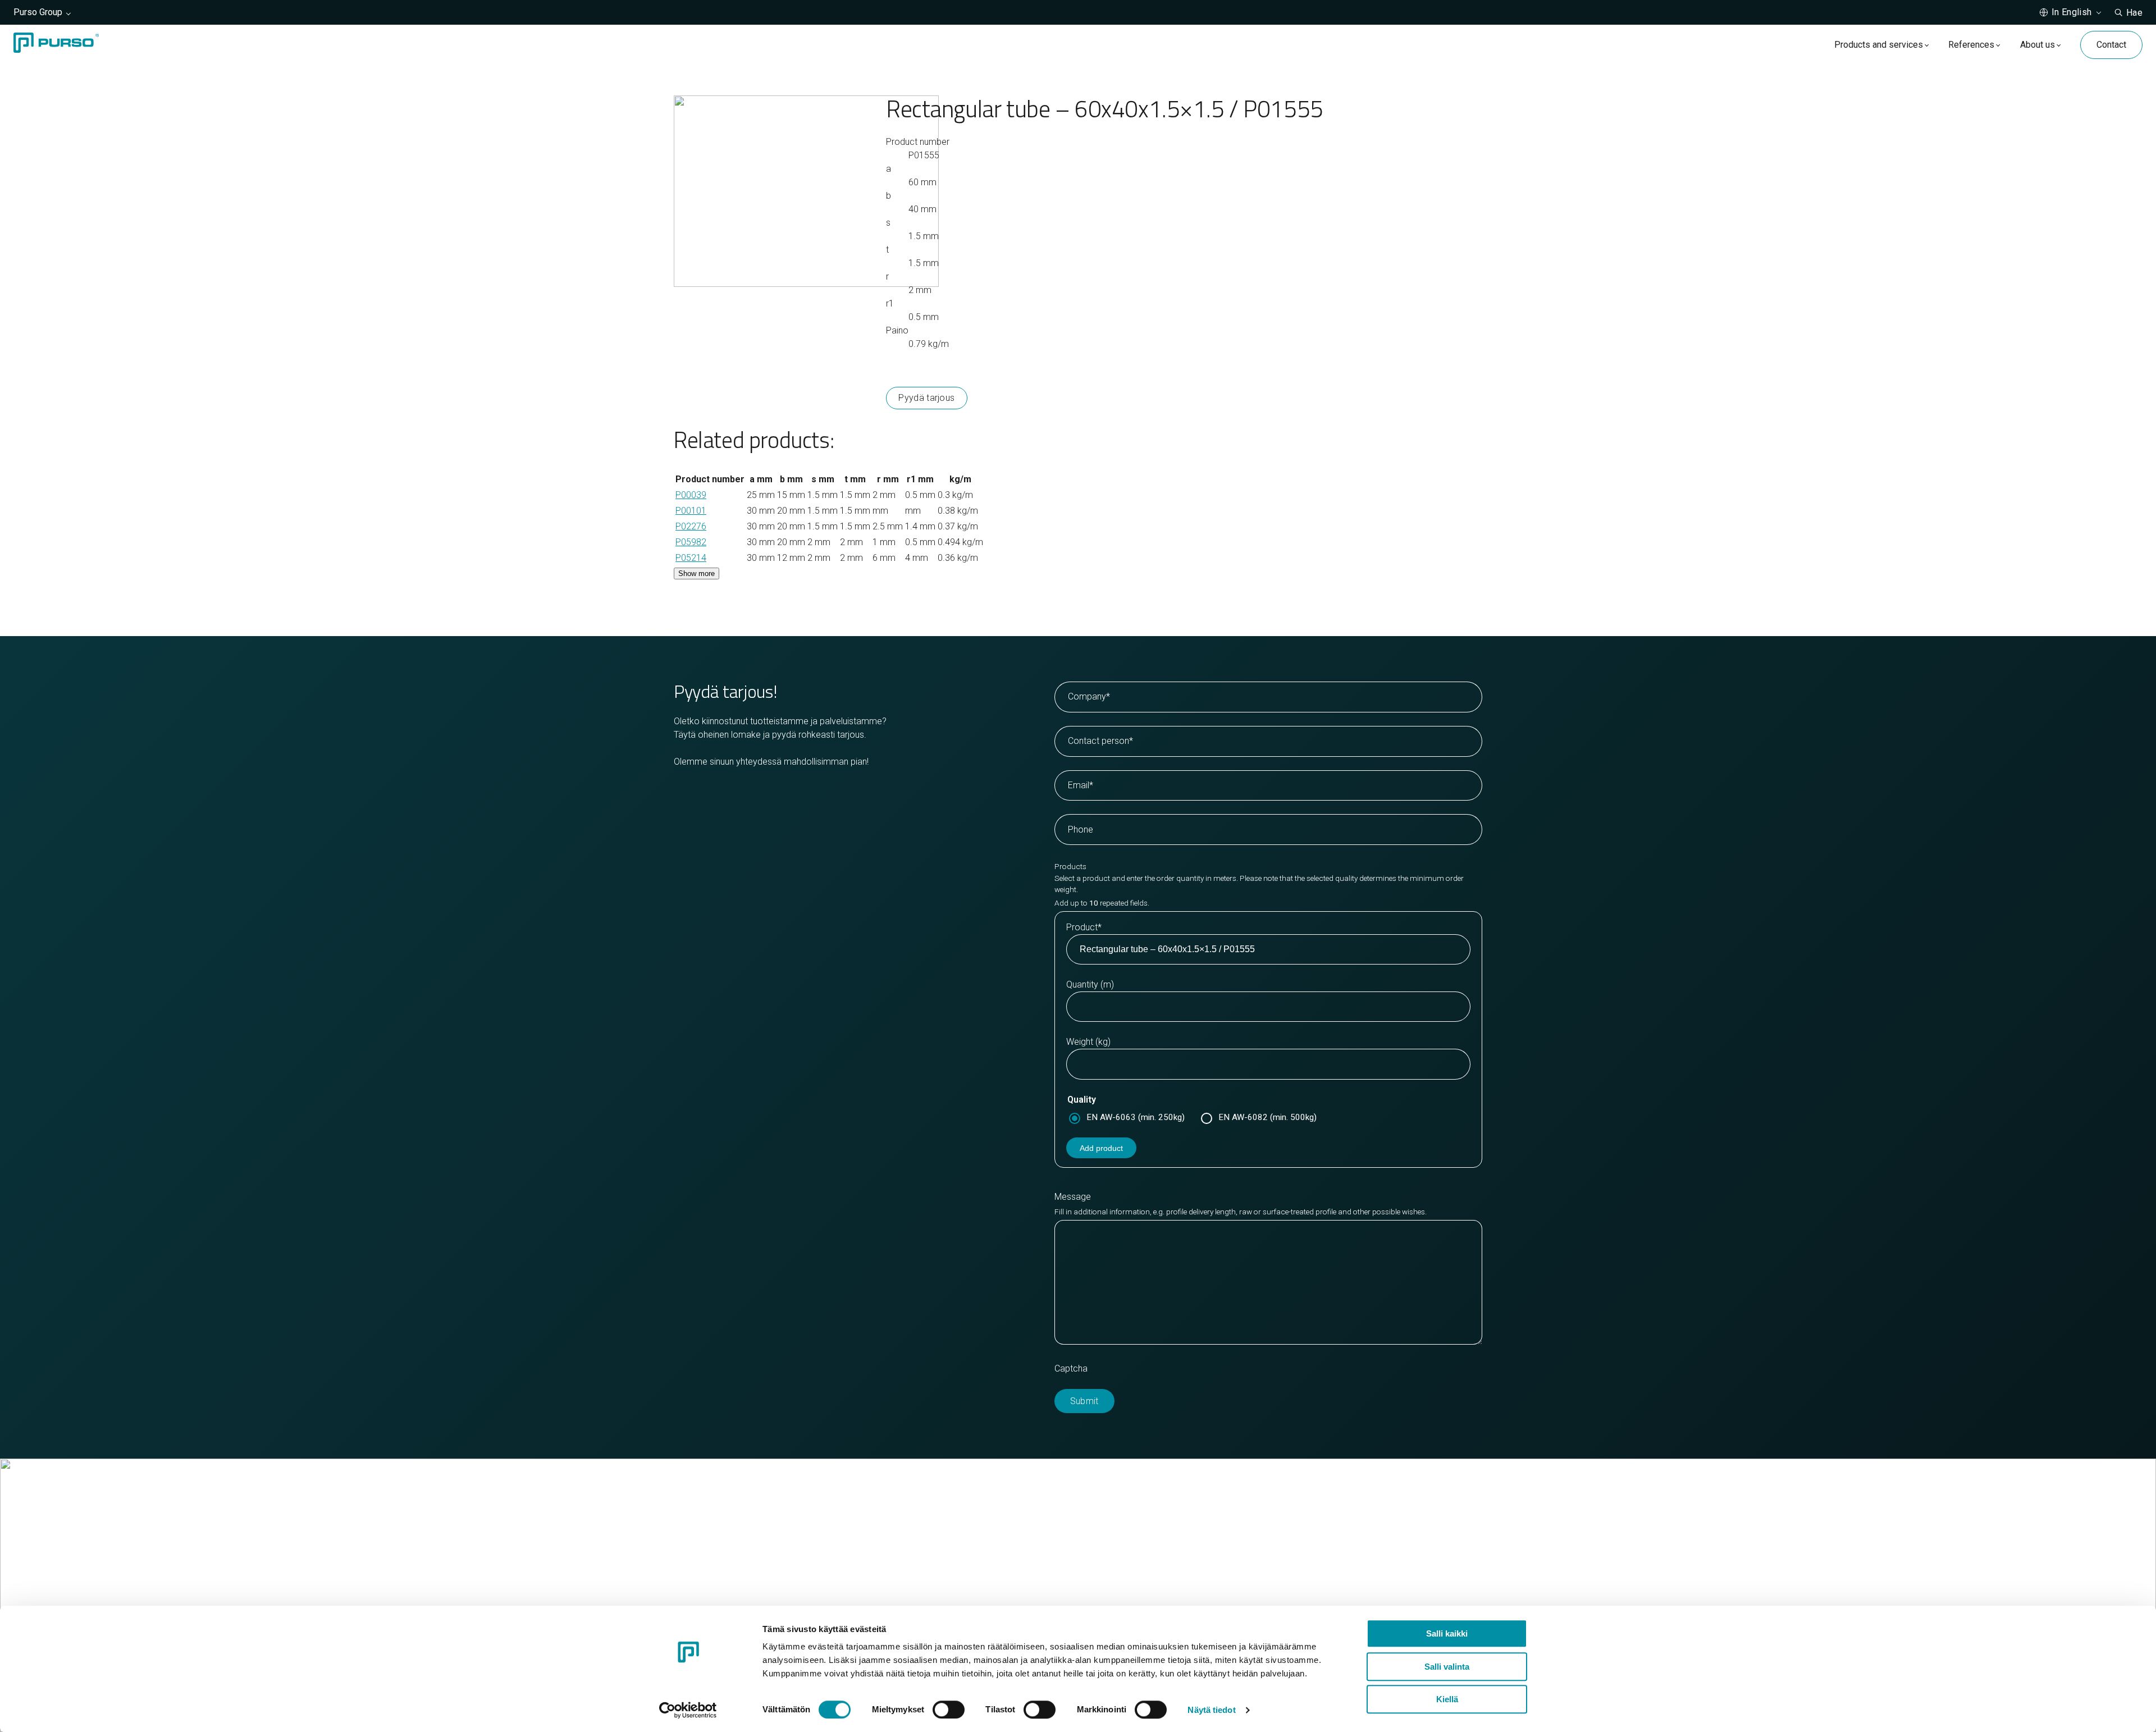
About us (2038, 45)
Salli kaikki (1447, 1633)
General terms (1121, 1576)
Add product (1101, 1148)
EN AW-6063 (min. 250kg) (1136, 1117)
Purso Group (38, 12)
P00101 (691, 511)
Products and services (1879, 45)
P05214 (691, 558)
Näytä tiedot (1211, 1710)
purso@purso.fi (1123, 1536)
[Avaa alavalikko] (1927, 45)
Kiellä (1447, 1699)
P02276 (691, 526)
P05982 (691, 542)
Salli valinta (1447, 1667)
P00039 (691, 495)
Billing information (1128, 1563)
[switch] (949, 1710)
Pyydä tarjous (926, 398)
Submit (1084, 1401)
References (1971, 45)
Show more (696, 573)
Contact (2111, 45)
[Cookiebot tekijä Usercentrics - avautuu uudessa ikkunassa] (688, 1710)
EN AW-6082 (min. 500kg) (1267, 1117)
